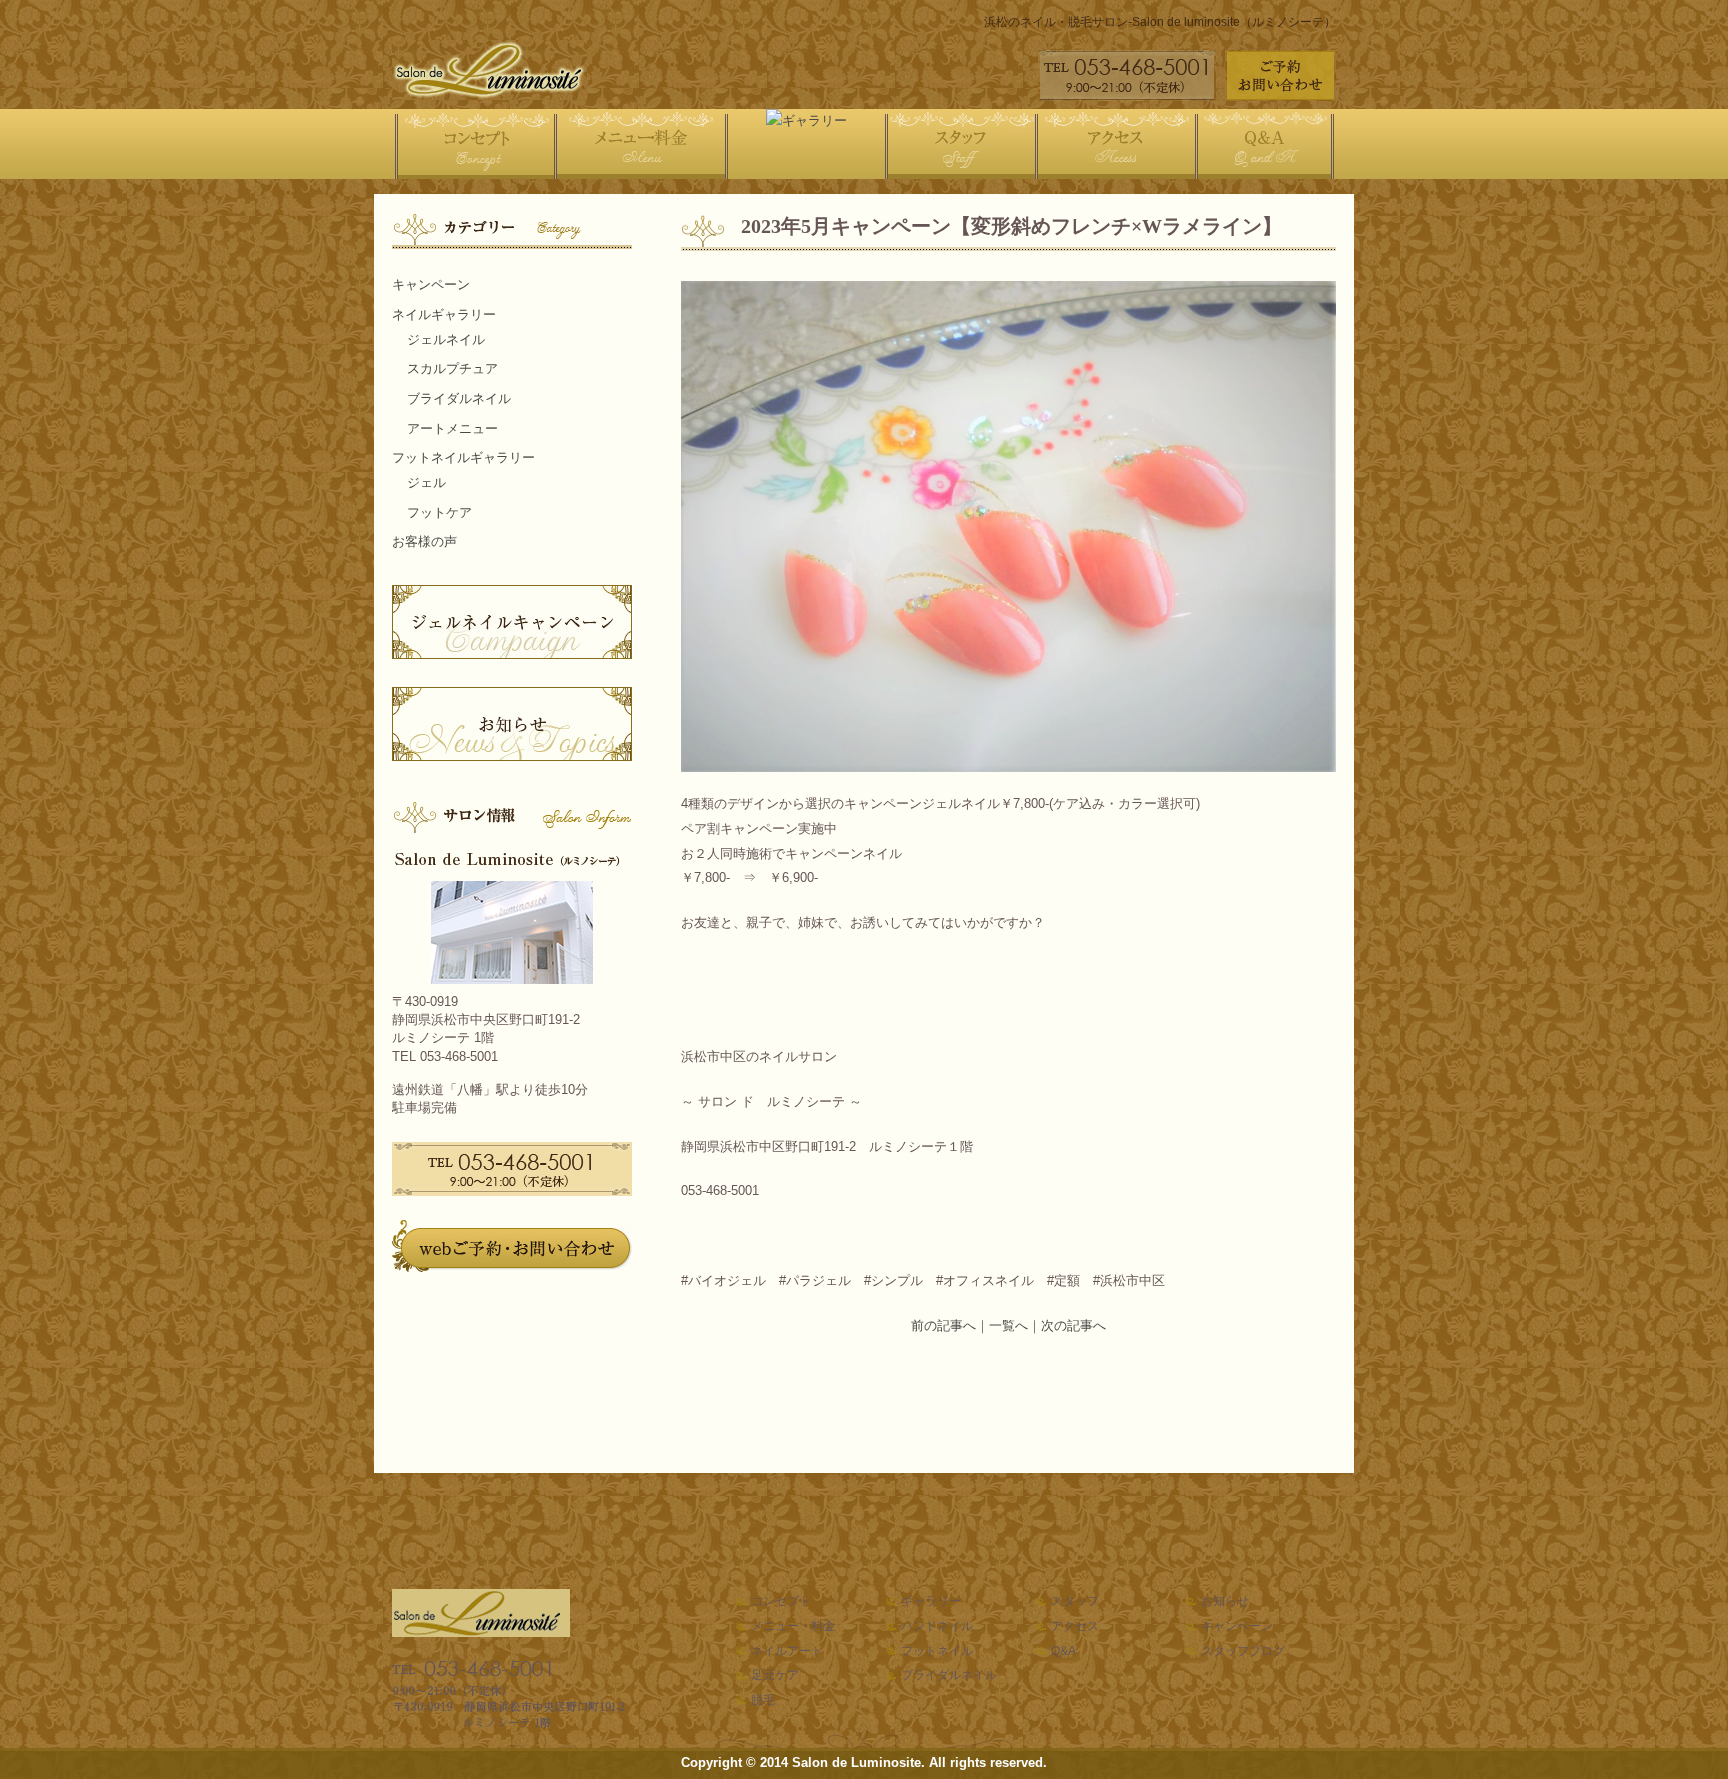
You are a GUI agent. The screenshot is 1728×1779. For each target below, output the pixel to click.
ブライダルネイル (459, 398)
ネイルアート (787, 1651)
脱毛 (763, 1700)
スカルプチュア (452, 368)
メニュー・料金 (793, 1626)
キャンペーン (431, 284)
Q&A (1063, 1651)
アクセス (1075, 1626)
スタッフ (1075, 1601)
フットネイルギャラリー (463, 457)
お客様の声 (424, 541)
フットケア (439, 512)
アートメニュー (452, 428)
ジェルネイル (446, 339)
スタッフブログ (1243, 1651)
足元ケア (775, 1675)
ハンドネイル (937, 1626)
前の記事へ (943, 1325)
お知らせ (1225, 1601)
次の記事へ (1073, 1325)
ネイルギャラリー (444, 314)
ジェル (426, 482)
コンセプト (781, 1601)
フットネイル (937, 1651)
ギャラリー (931, 1601)
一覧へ (1008, 1325)
